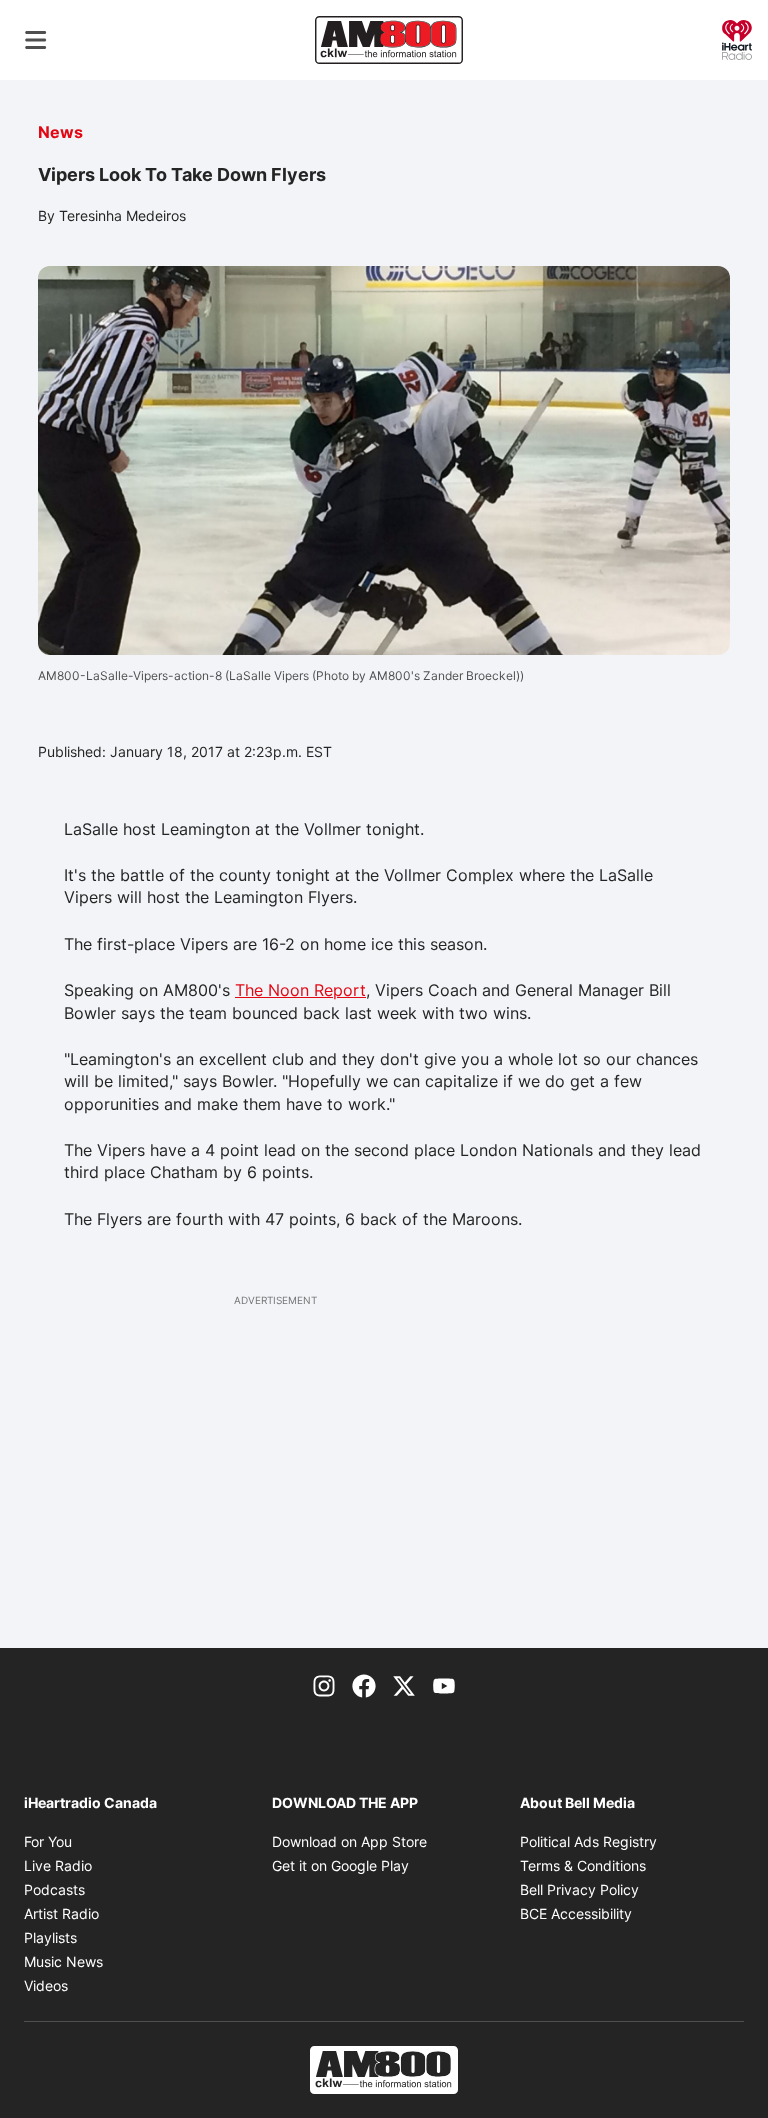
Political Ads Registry (588, 1841)
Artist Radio (61, 1913)
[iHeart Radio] (737, 38)
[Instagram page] (324, 1684)
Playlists (50, 1937)
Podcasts (54, 1889)
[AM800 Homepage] (389, 40)
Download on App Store (349, 1841)
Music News (63, 1961)
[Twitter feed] (404, 1684)
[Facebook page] (364, 1684)
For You (48, 1841)
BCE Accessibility (576, 1913)
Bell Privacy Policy (579, 1889)
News (60, 132)
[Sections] (36, 40)
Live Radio (58, 1865)
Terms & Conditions (583, 1865)
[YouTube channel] (444, 1684)
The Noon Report (300, 990)
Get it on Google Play (340, 1865)
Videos (46, 1985)
